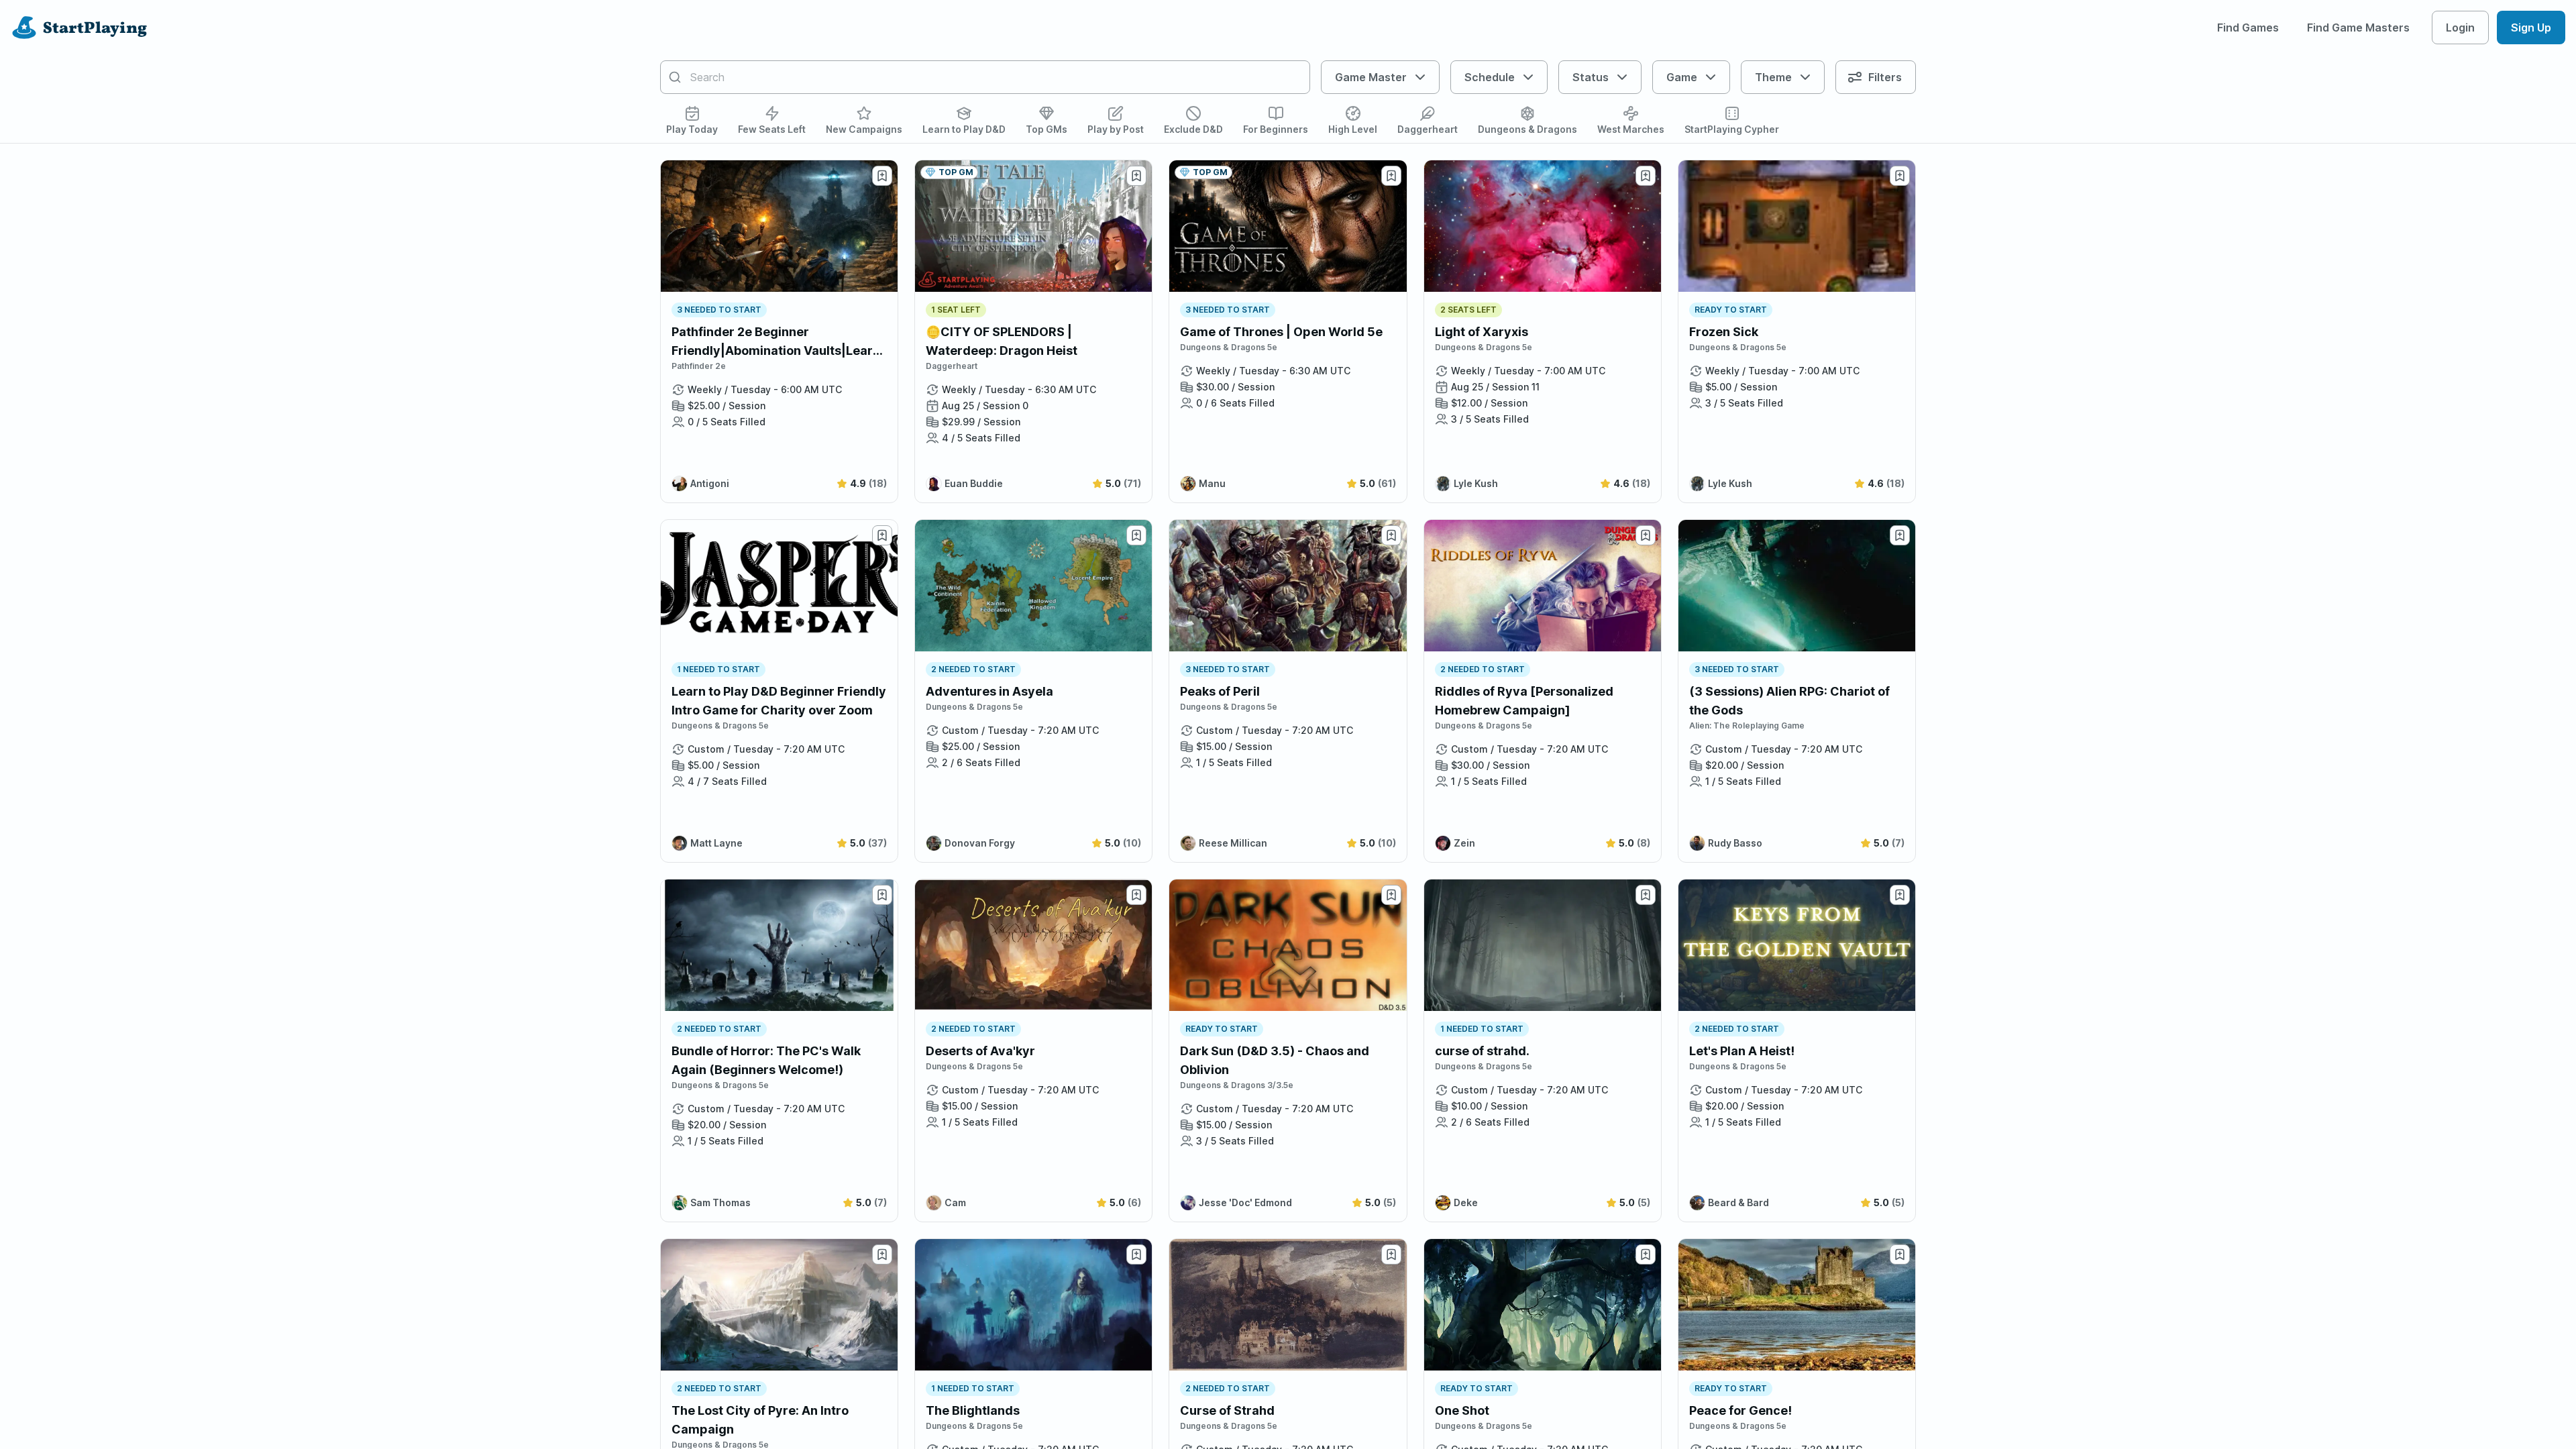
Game (1682, 77)
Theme (1773, 77)
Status (1591, 77)
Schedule (1490, 77)
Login (2460, 28)
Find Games (2248, 28)
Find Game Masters (2358, 28)
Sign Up (2531, 28)
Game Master (1371, 77)
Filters (1885, 77)
